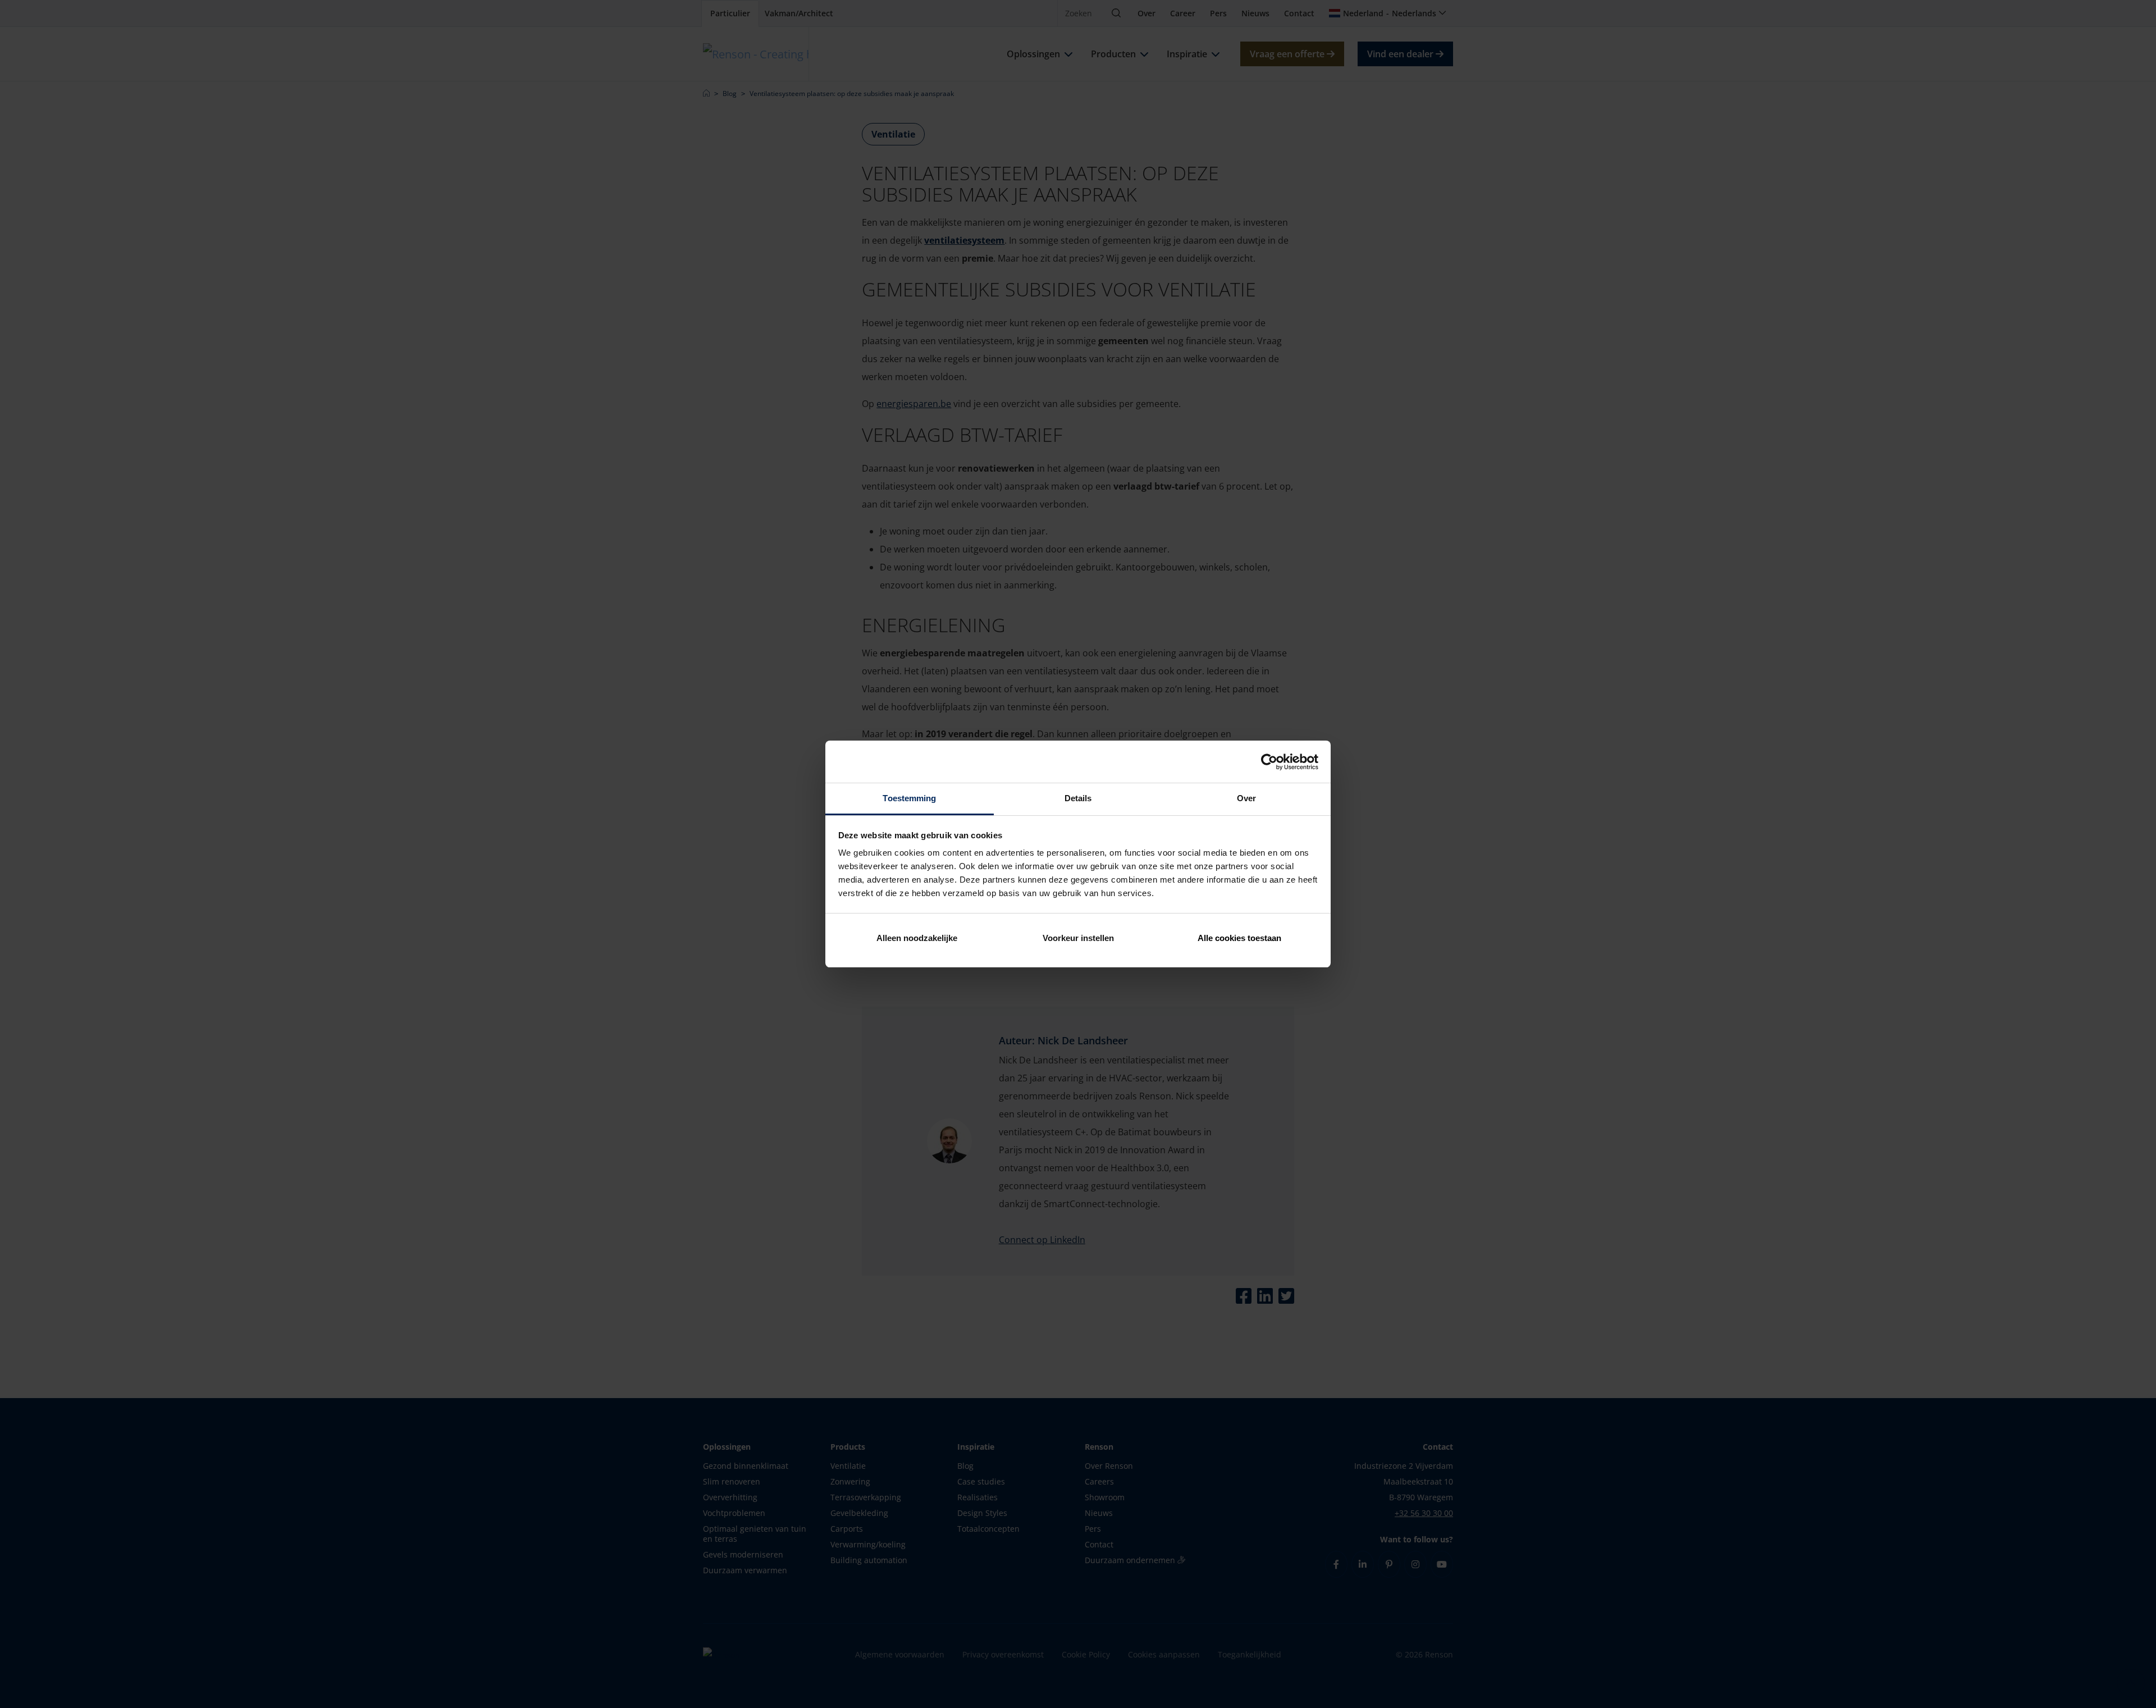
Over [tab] (1246, 798)
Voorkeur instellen (1078, 938)
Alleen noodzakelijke (917, 938)
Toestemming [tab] (909, 798)
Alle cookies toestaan (1239, 938)
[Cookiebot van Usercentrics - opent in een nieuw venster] (1269, 762)
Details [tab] (1078, 798)
